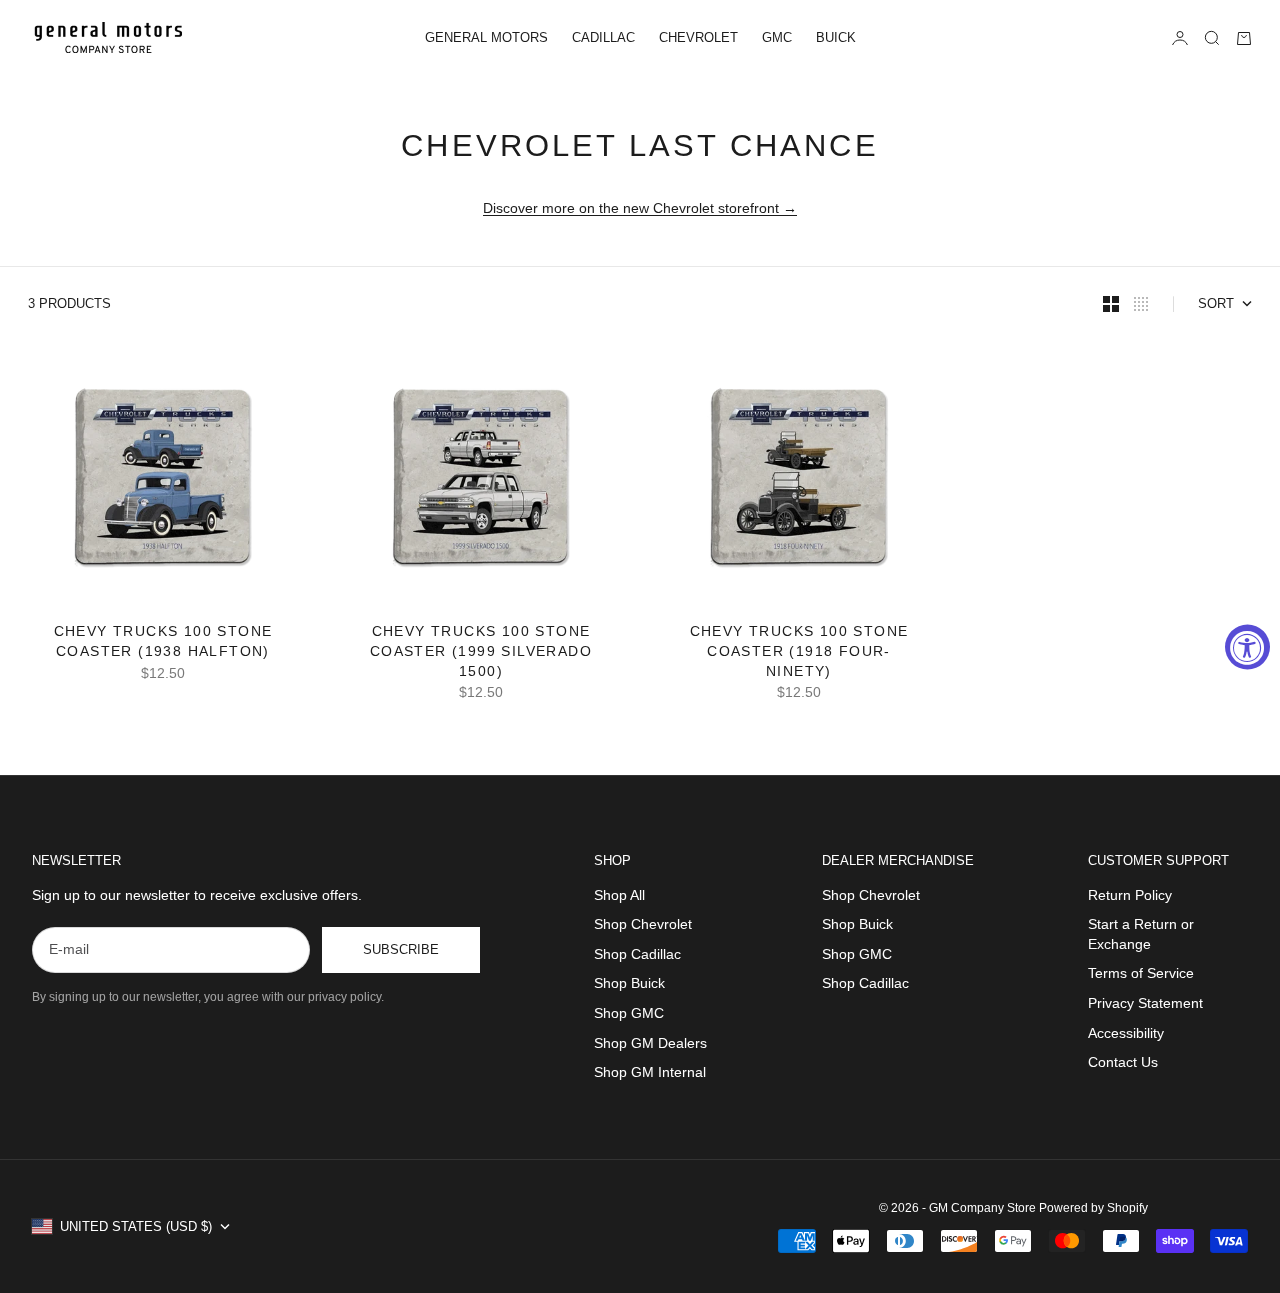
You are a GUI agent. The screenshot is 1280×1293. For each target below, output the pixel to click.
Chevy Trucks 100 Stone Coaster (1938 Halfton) (163, 643)
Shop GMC (629, 1013)
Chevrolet (698, 37)
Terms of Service (1141, 973)
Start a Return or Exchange (1141, 934)
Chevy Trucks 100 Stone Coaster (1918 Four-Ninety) (799, 653)
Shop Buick (629, 983)
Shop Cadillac (637, 954)
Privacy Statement (1145, 1003)
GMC (777, 37)
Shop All (619, 895)
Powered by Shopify (1093, 1208)
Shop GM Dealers (650, 1043)
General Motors (486, 37)
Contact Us (1123, 1062)
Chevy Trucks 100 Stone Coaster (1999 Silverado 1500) (481, 653)
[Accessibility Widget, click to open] (1247, 646)
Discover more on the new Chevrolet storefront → (640, 208)
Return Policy (1130, 895)
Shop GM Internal (650, 1072)
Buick (836, 37)
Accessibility (1126, 1033)
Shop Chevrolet (643, 924)
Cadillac (603, 37)
